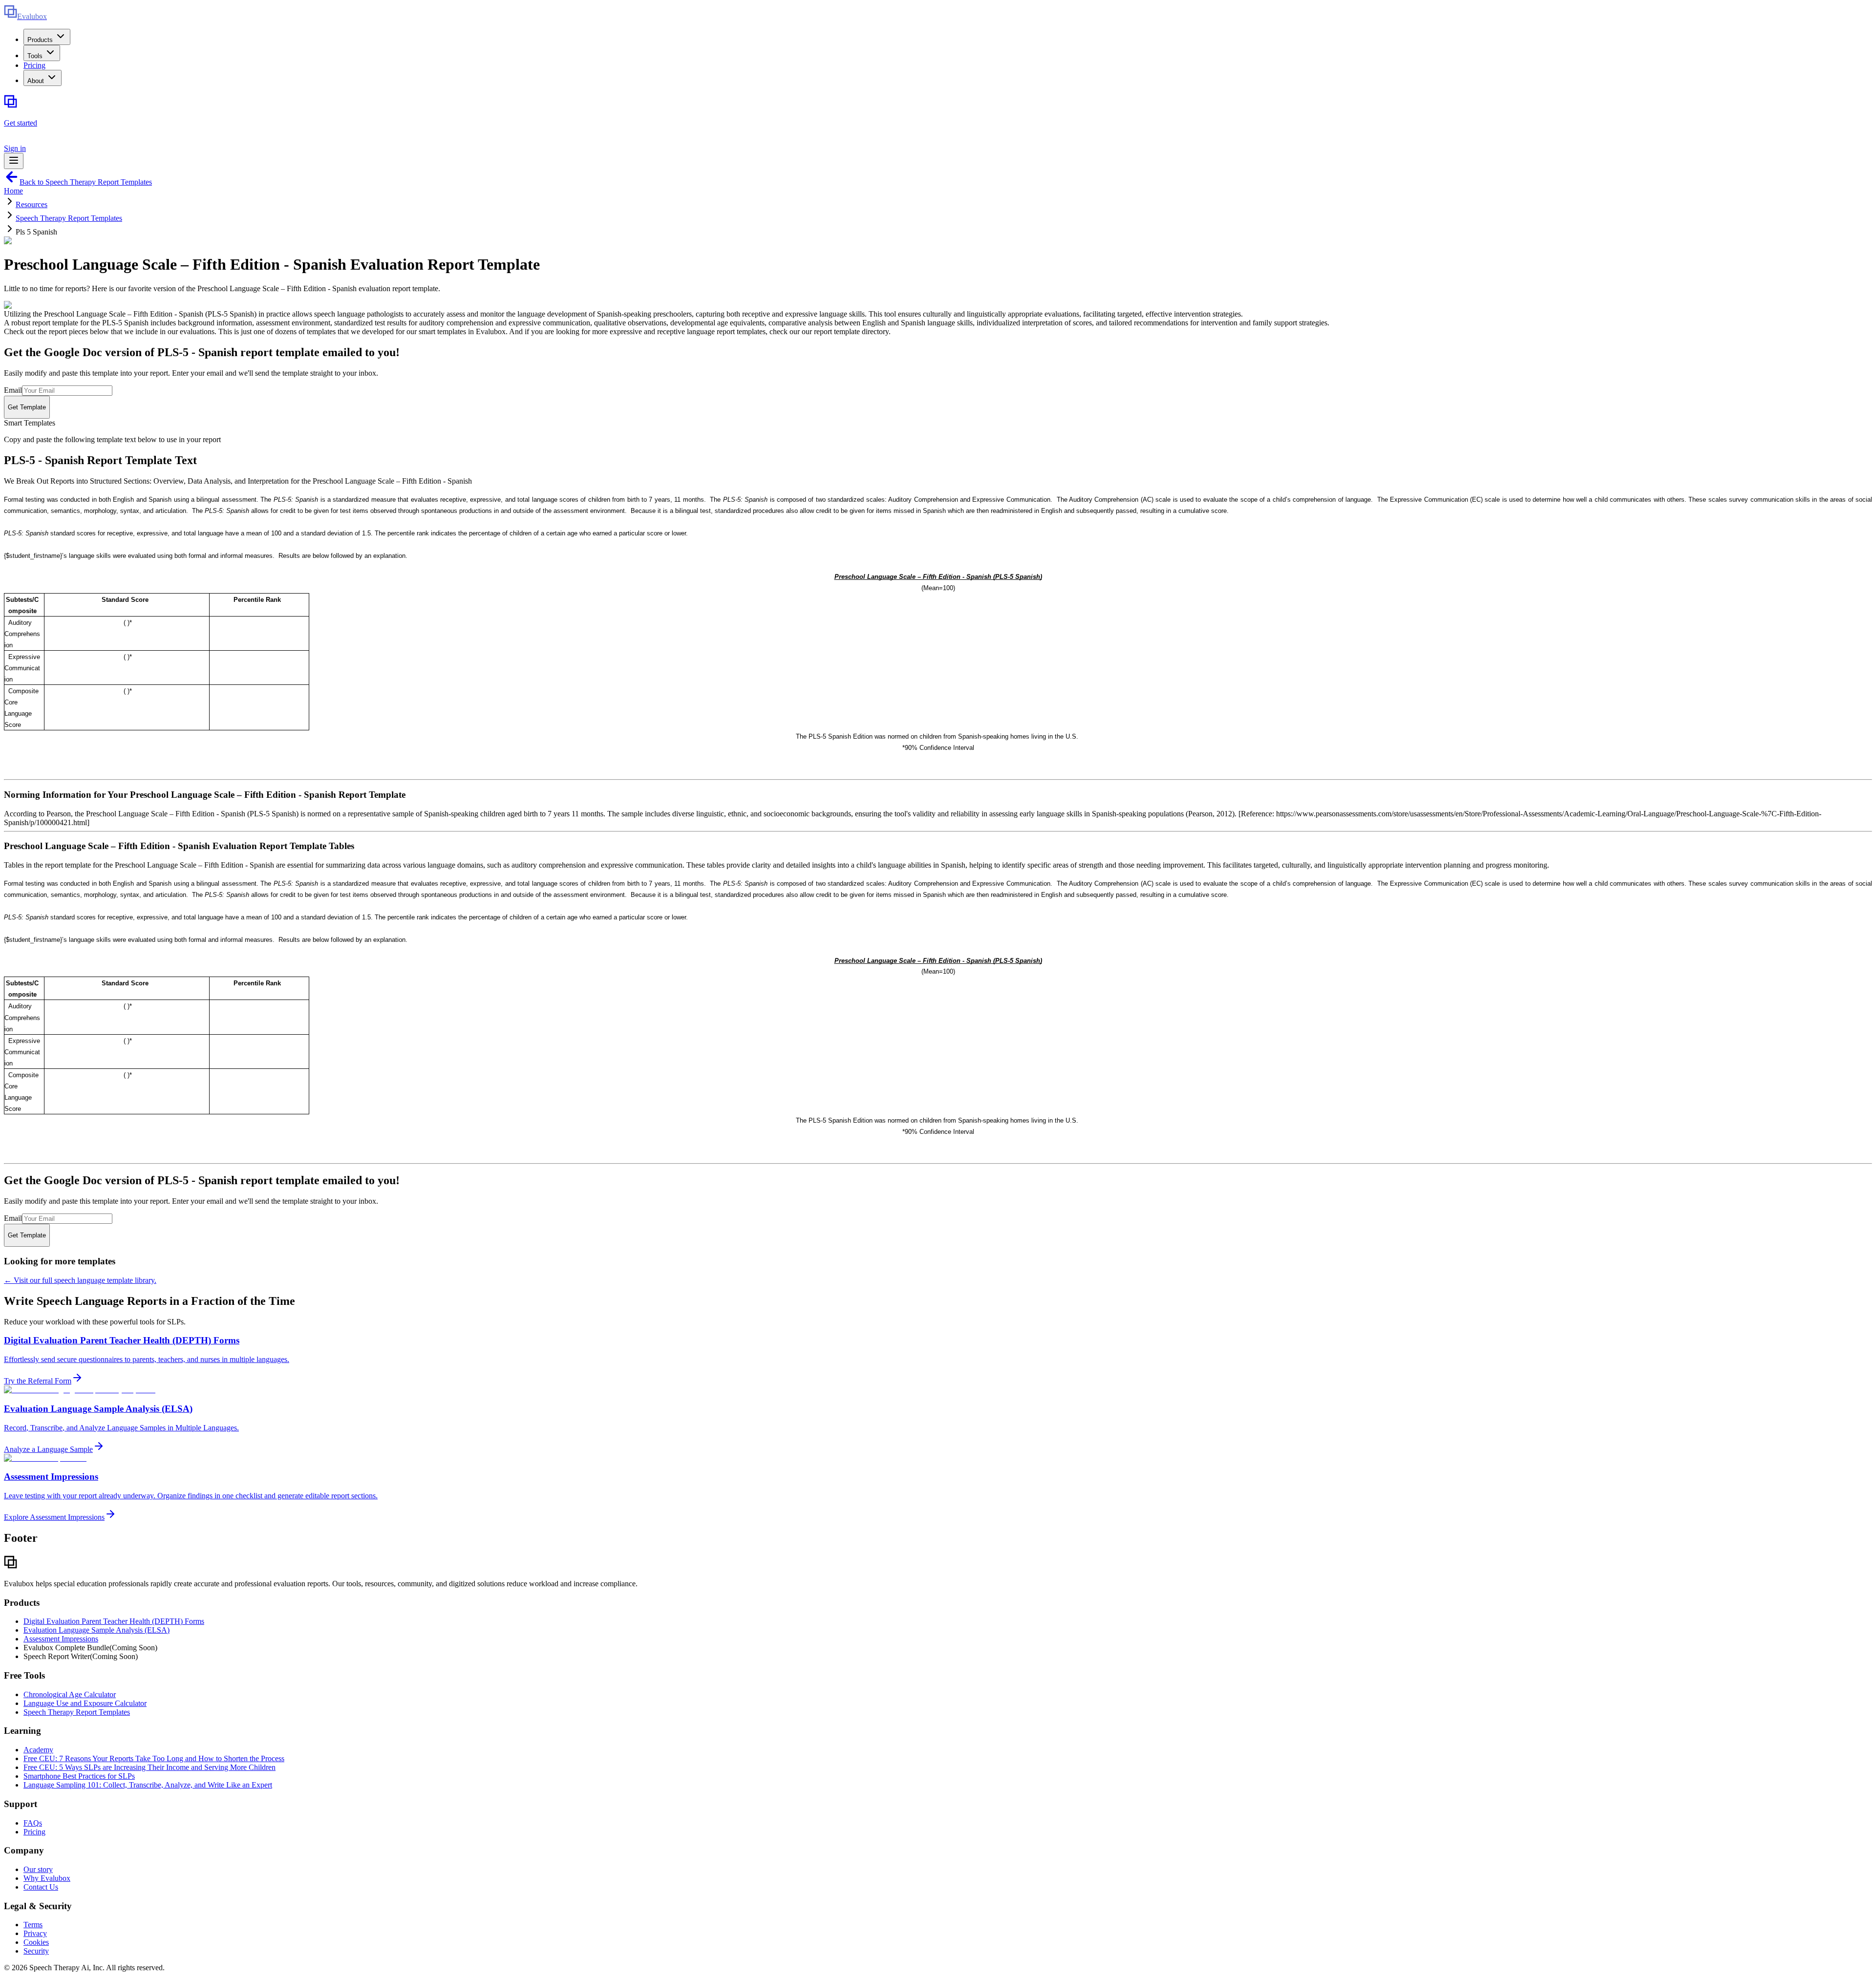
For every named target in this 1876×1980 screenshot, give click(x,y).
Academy (38, 1750)
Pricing (34, 65)
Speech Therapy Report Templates (69, 218)
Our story (38, 1869)
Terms (33, 1925)
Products (40, 40)
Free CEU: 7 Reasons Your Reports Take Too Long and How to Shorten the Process (154, 1758)
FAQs (33, 1823)
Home (13, 191)
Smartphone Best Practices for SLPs (79, 1776)
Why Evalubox (47, 1878)
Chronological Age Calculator (70, 1694)
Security (36, 1951)
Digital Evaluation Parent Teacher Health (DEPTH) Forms (114, 1621)
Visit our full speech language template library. (80, 1280)
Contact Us (41, 1887)
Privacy (35, 1933)
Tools (35, 56)
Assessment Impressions (61, 1639)
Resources (32, 204)
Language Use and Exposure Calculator (85, 1703)
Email (13, 390)
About (36, 81)
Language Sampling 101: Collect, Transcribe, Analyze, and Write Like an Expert (148, 1785)
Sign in (15, 148)
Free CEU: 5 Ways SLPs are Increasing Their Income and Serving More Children (149, 1767)
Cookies (36, 1942)
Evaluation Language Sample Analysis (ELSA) (96, 1630)
